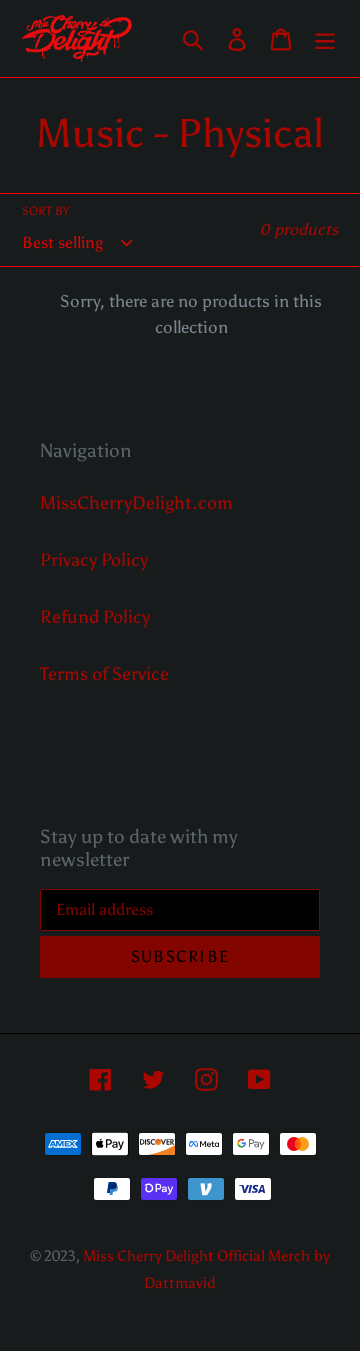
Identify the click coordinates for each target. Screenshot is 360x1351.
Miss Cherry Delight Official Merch (196, 1256)
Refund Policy (95, 617)
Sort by (45, 211)
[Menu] (325, 38)
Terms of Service (104, 674)
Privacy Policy (94, 560)
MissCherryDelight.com (136, 503)
